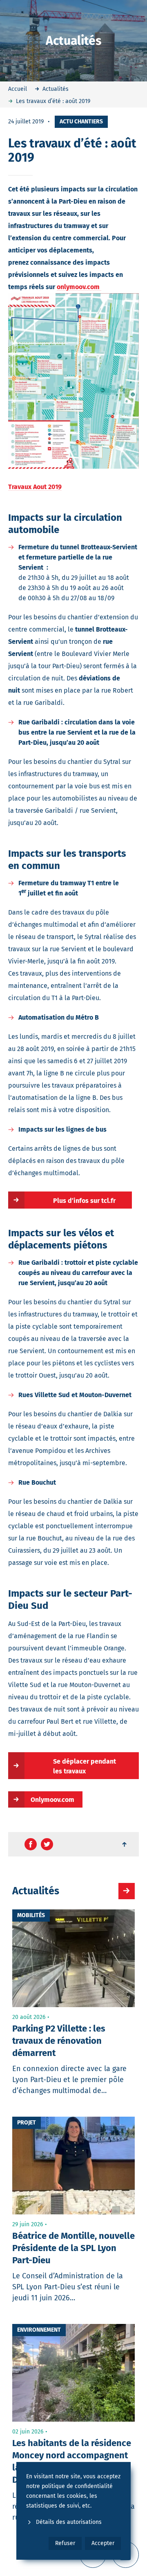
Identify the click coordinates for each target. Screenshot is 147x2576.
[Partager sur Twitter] (47, 1844)
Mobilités (31, 1915)
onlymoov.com (79, 287)
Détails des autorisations (69, 2522)
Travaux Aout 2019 (35, 487)
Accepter (103, 2543)
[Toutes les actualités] (127, 1891)
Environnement (39, 2330)
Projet (27, 2123)
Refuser (65, 2543)
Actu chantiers (81, 122)
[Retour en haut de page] (125, 1844)
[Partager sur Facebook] (31, 1844)
